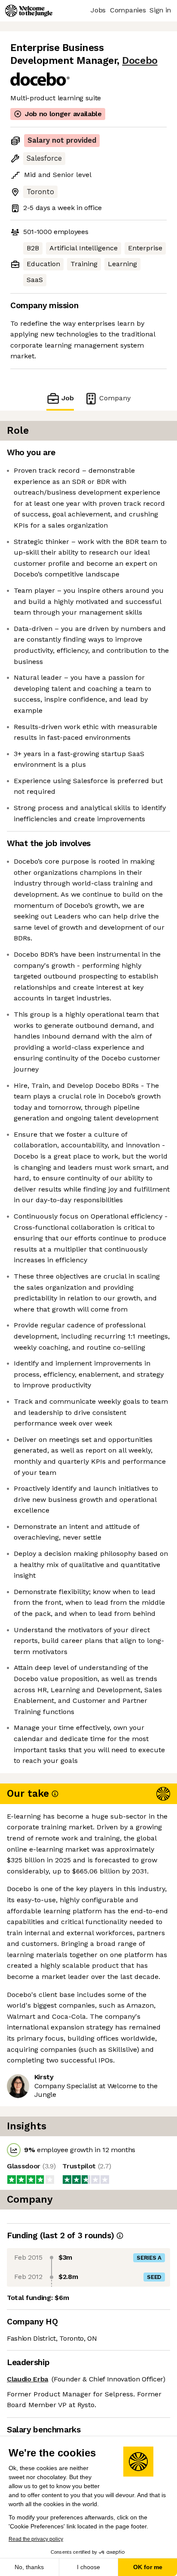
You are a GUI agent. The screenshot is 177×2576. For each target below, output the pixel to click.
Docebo (140, 61)
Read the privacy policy (36, 2539)
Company (115, 398)
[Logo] (29, 11)
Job (68, 398)
